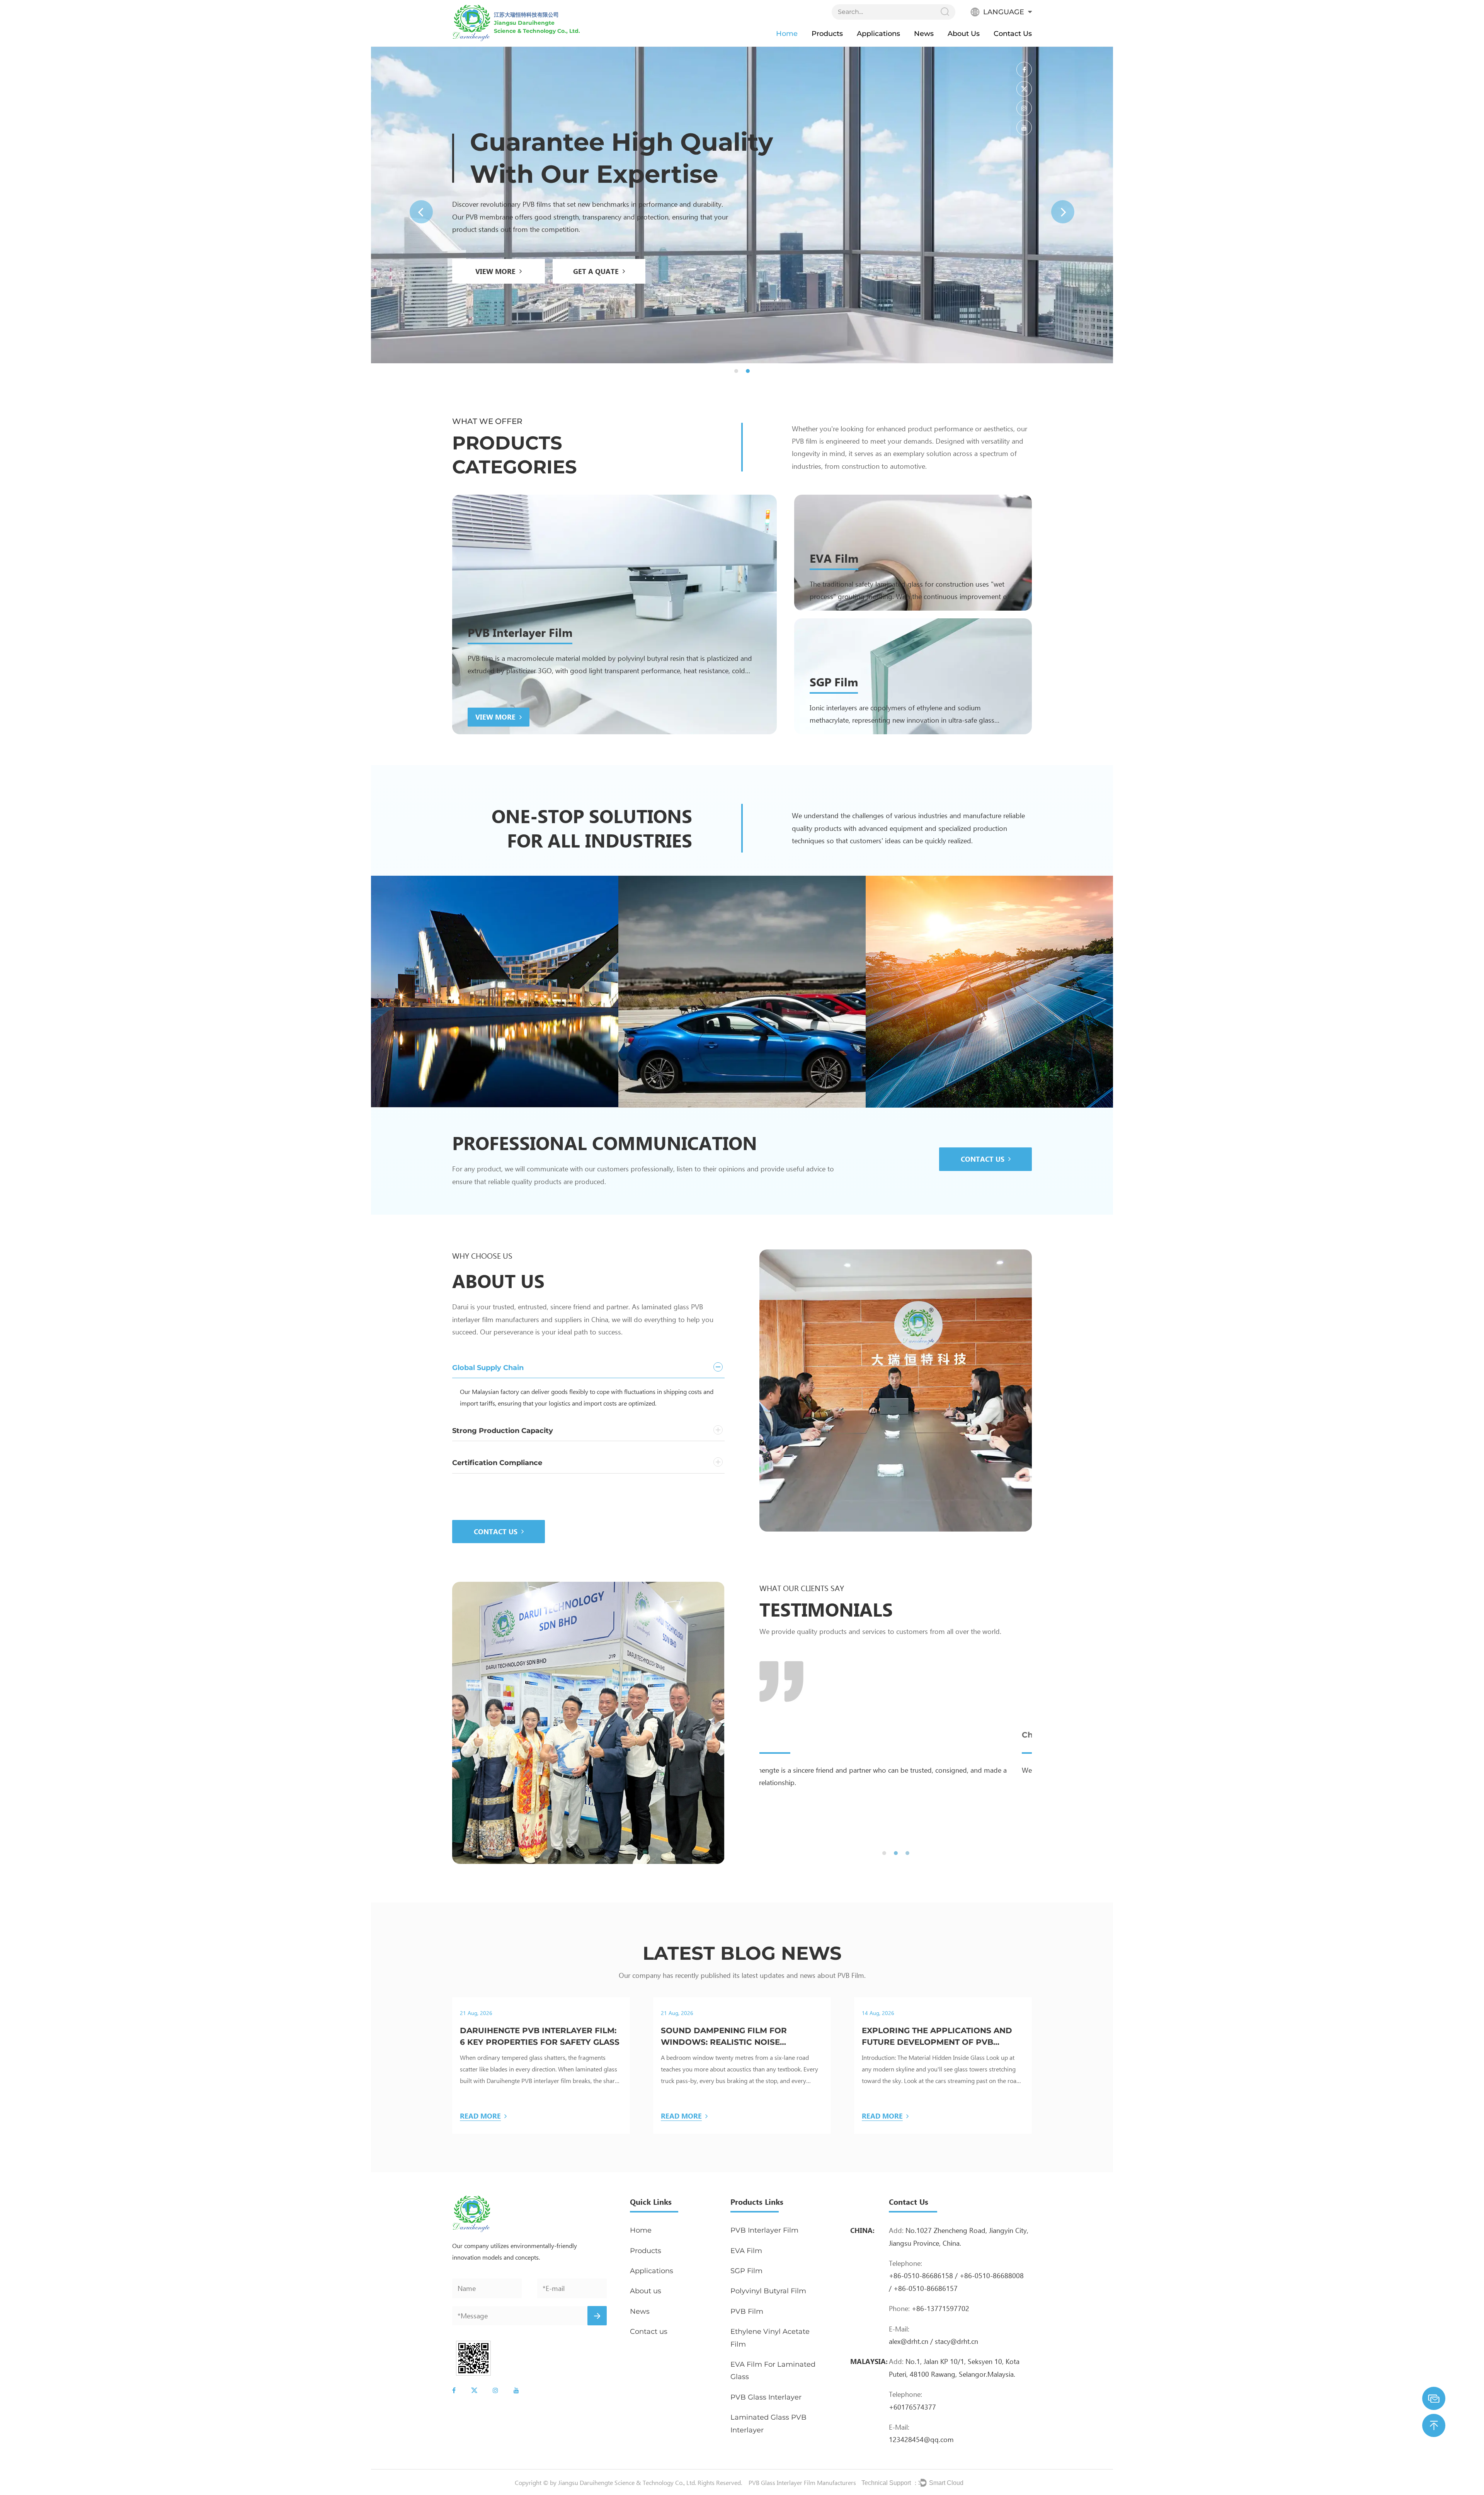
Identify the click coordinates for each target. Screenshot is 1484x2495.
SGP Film (834, 682)
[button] (421, 212)
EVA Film (834, 558)
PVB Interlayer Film (520, 632)
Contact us (1013, 34)
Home (787, 34)
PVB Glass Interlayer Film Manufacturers (802, 2482)
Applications (878, 34)
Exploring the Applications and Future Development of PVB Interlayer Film (937, 2037)
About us (964, 34)
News (924, 34)
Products (827, 34)
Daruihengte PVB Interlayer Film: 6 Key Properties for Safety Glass (540, 2036)
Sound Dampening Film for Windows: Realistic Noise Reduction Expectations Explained (724, 2037)
